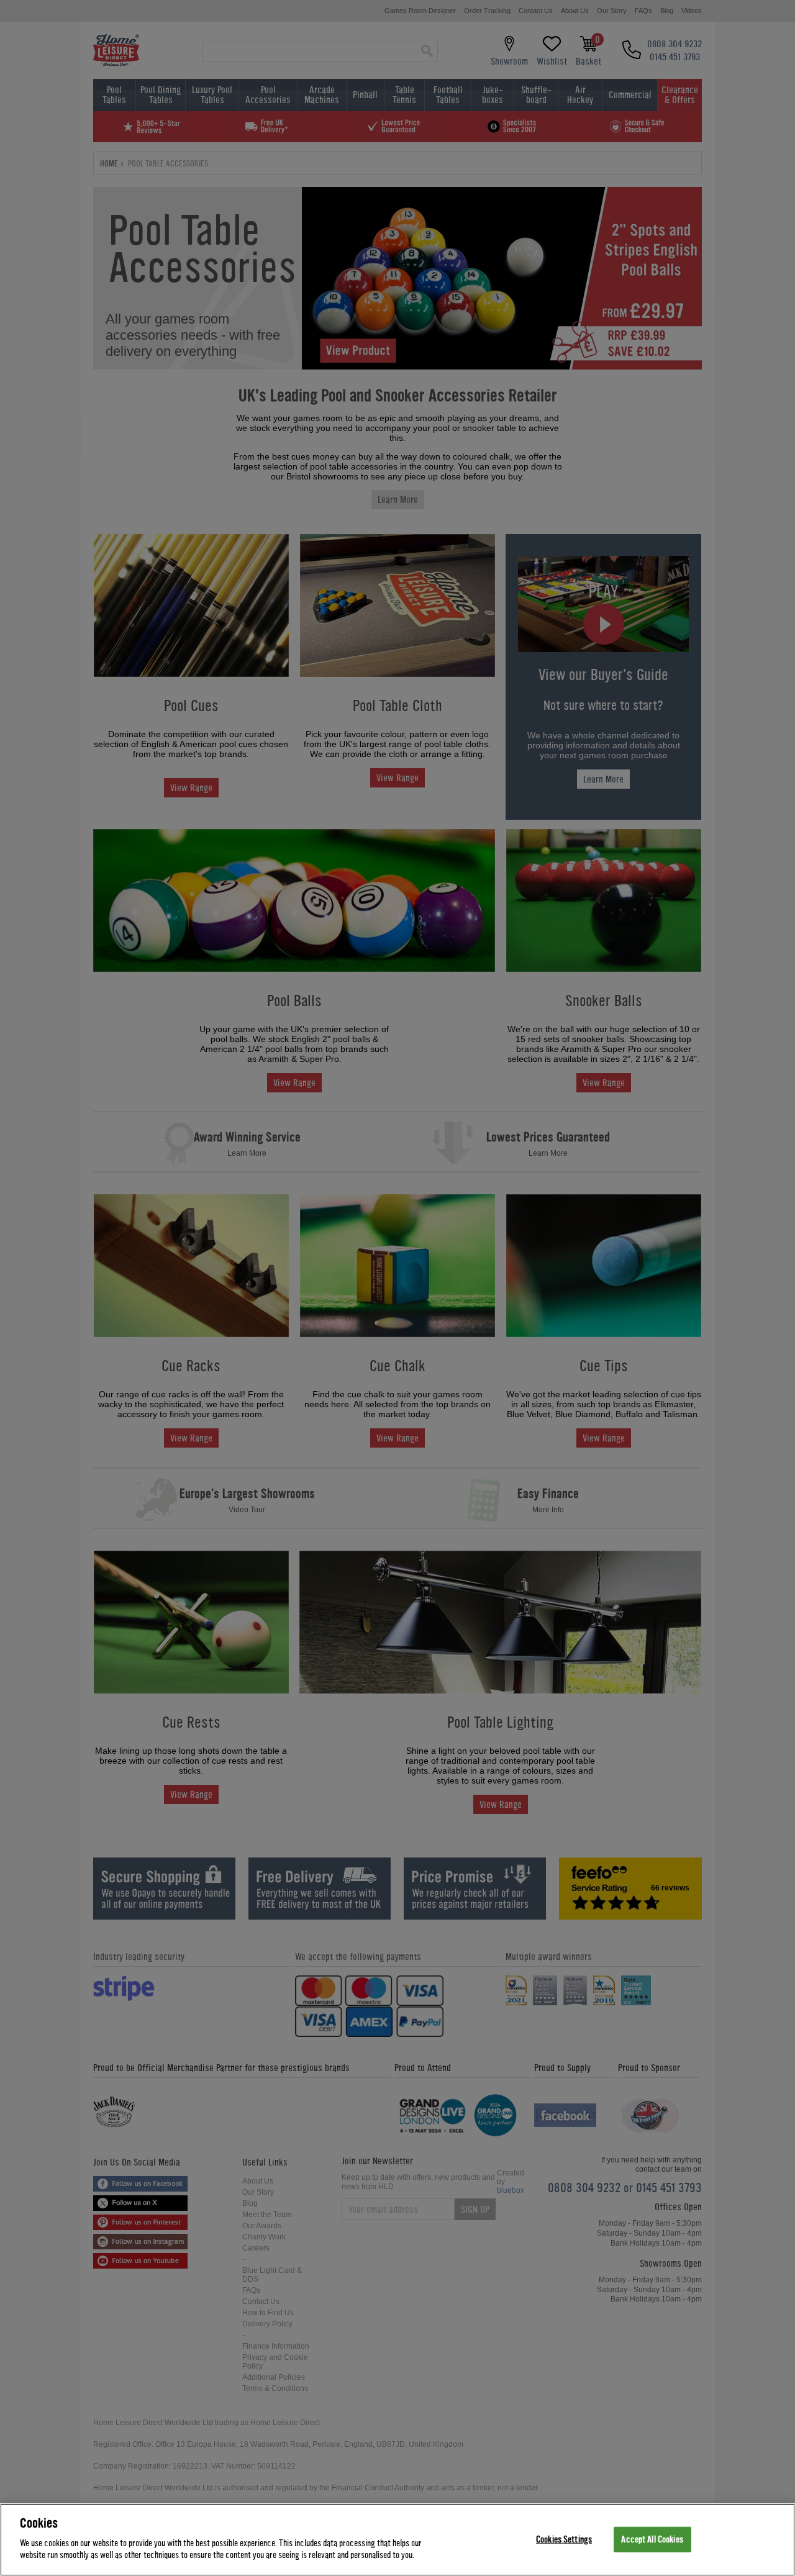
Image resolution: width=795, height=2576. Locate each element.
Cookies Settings (564, 2539)
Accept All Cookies (652, 2539)
